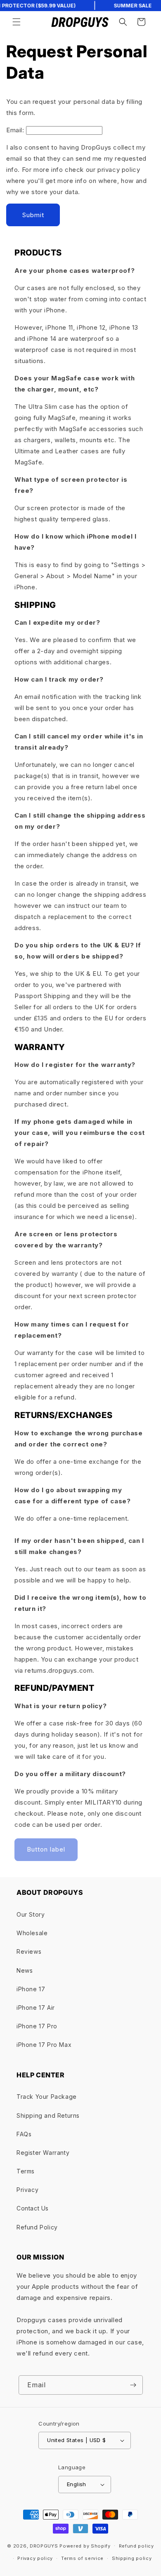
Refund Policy (37, 2227)
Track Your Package (47, 2097)
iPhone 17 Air (36, 2008)
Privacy (27, 2190)
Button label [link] (46, 1849)
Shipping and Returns (48, 2115)
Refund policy (136, 2546)
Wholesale (32, 1933)
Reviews (29, 1951)
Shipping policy (132, 2558)
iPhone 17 (31, 1989)
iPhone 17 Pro (37, 2026)
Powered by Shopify (85, 2546)
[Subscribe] (133, 2385)
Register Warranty (43, 2153)
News (25, 1970)
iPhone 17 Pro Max (44, 2045)
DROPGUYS (44, 2546)
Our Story (31, 1914)
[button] (17, 22)
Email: (15, 130)
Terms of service (82, 2558)
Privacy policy (35, 2558)
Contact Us (33, 2208)
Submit (33, 215)
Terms (26, 2171)
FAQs (24, 2134)
